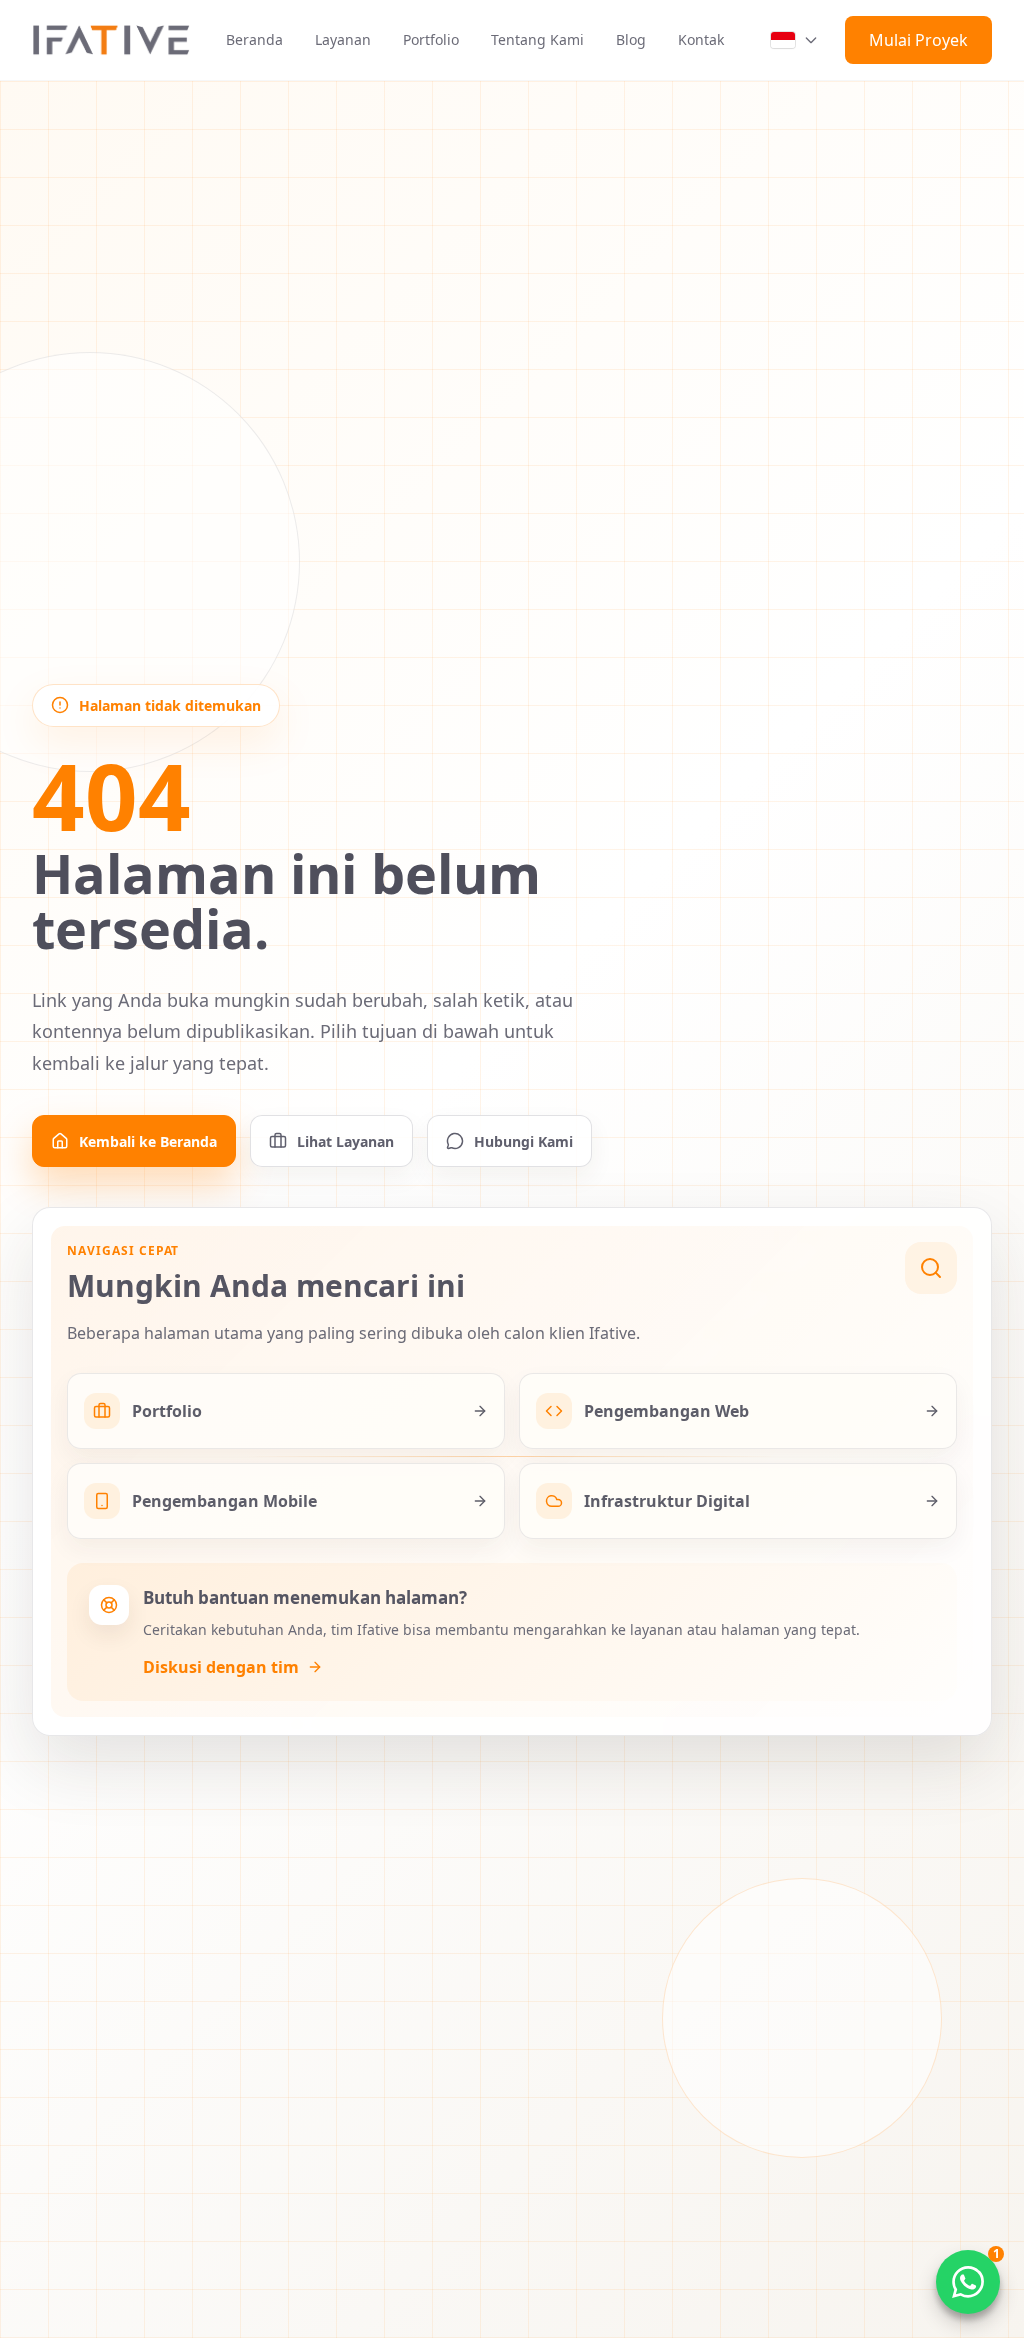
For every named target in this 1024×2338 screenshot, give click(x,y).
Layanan (343, 39)
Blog (631, 39)
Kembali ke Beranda (148, 1141)
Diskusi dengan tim (221, 1667)
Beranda (254, 39)
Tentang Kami (537, 39)
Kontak (701, 39)
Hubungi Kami (523, 1141)
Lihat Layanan (345, 1141)
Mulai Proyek (918, 40)
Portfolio (431, 39)
